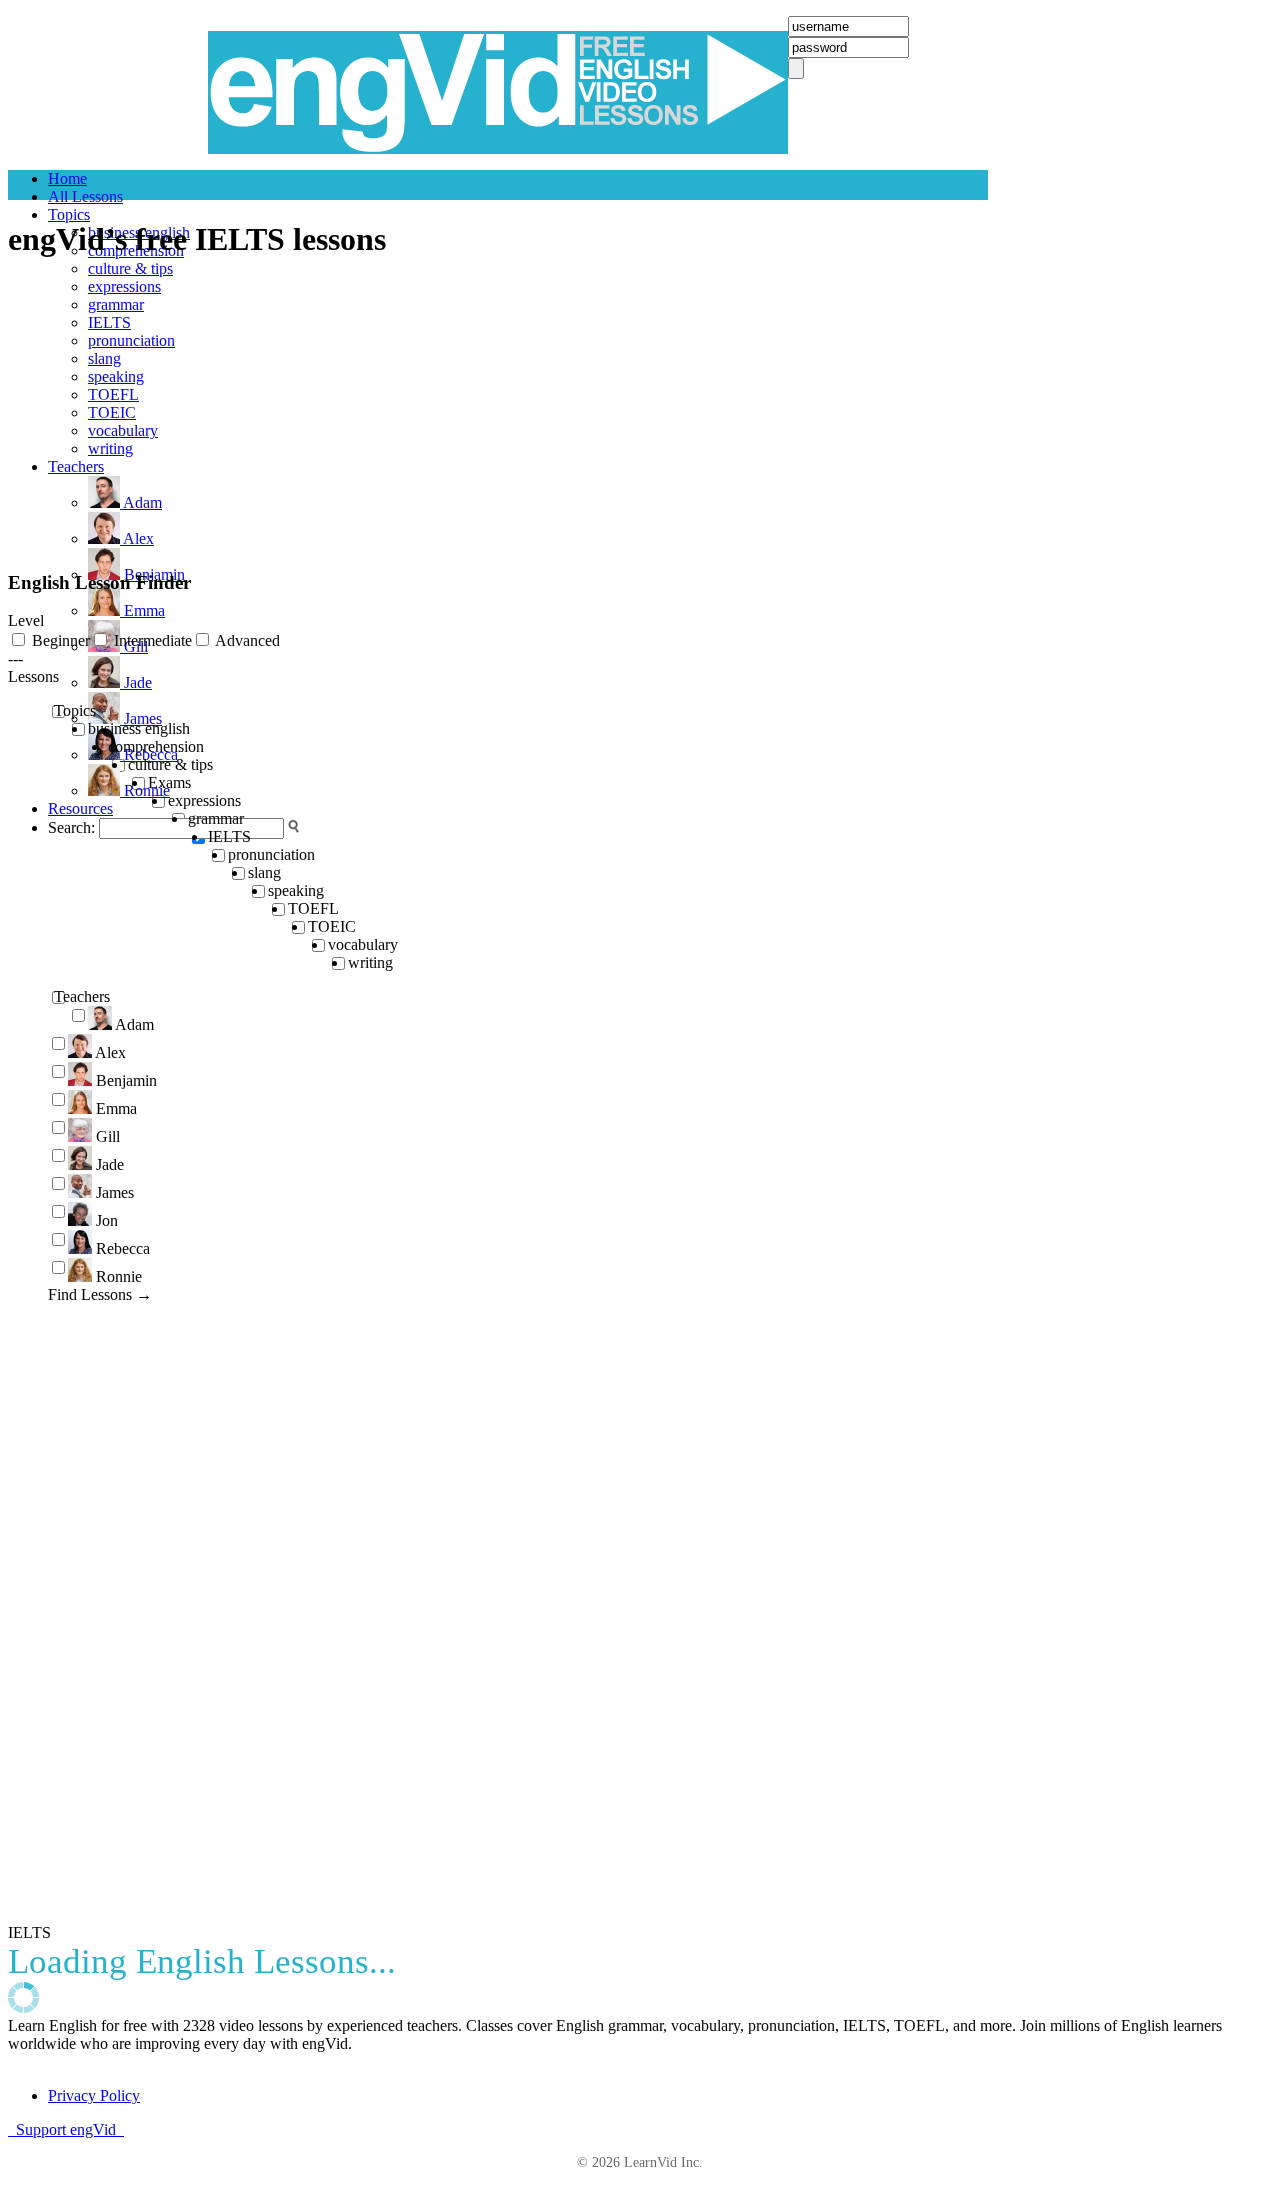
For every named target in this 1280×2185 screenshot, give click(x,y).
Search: (71, 827)
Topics (69, 214)
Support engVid (66, 2129)
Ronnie (145, 790)
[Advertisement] (158, 423)
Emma (142, 610)
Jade (136, 682)
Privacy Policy (94, 2095)
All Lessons (85, 196)
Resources (80, 808)
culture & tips (130, 268)
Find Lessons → (100, 1294)
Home (67, 178)
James (141, 718)
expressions (124, 286)
